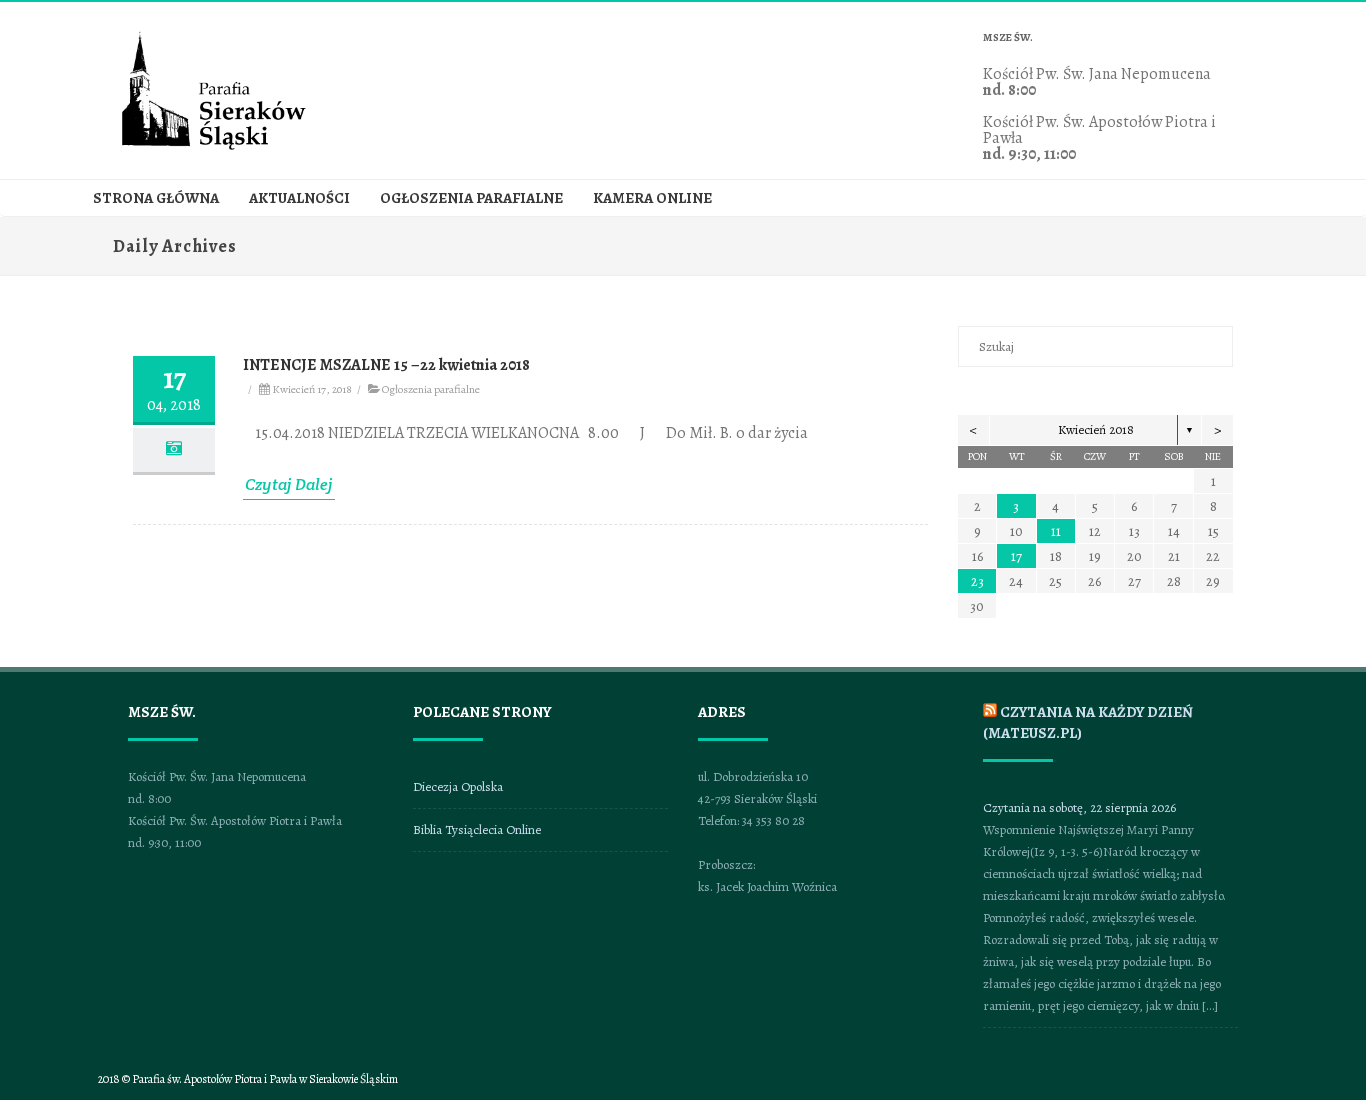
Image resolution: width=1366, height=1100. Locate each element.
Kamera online (652, 198)
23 (977, 581)
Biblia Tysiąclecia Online (477, 829)
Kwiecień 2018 (1096, 429)
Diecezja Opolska (458, 786)
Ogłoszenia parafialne (471, 198)
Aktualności (299, 198)
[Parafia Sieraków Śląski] (213, 147)
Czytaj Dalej (289, 484)
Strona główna (156, 198)
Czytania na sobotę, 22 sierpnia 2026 (1079, 807)
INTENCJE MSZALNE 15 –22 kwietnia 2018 (386, 365)
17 (1016, 556)
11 (1056, 531)
